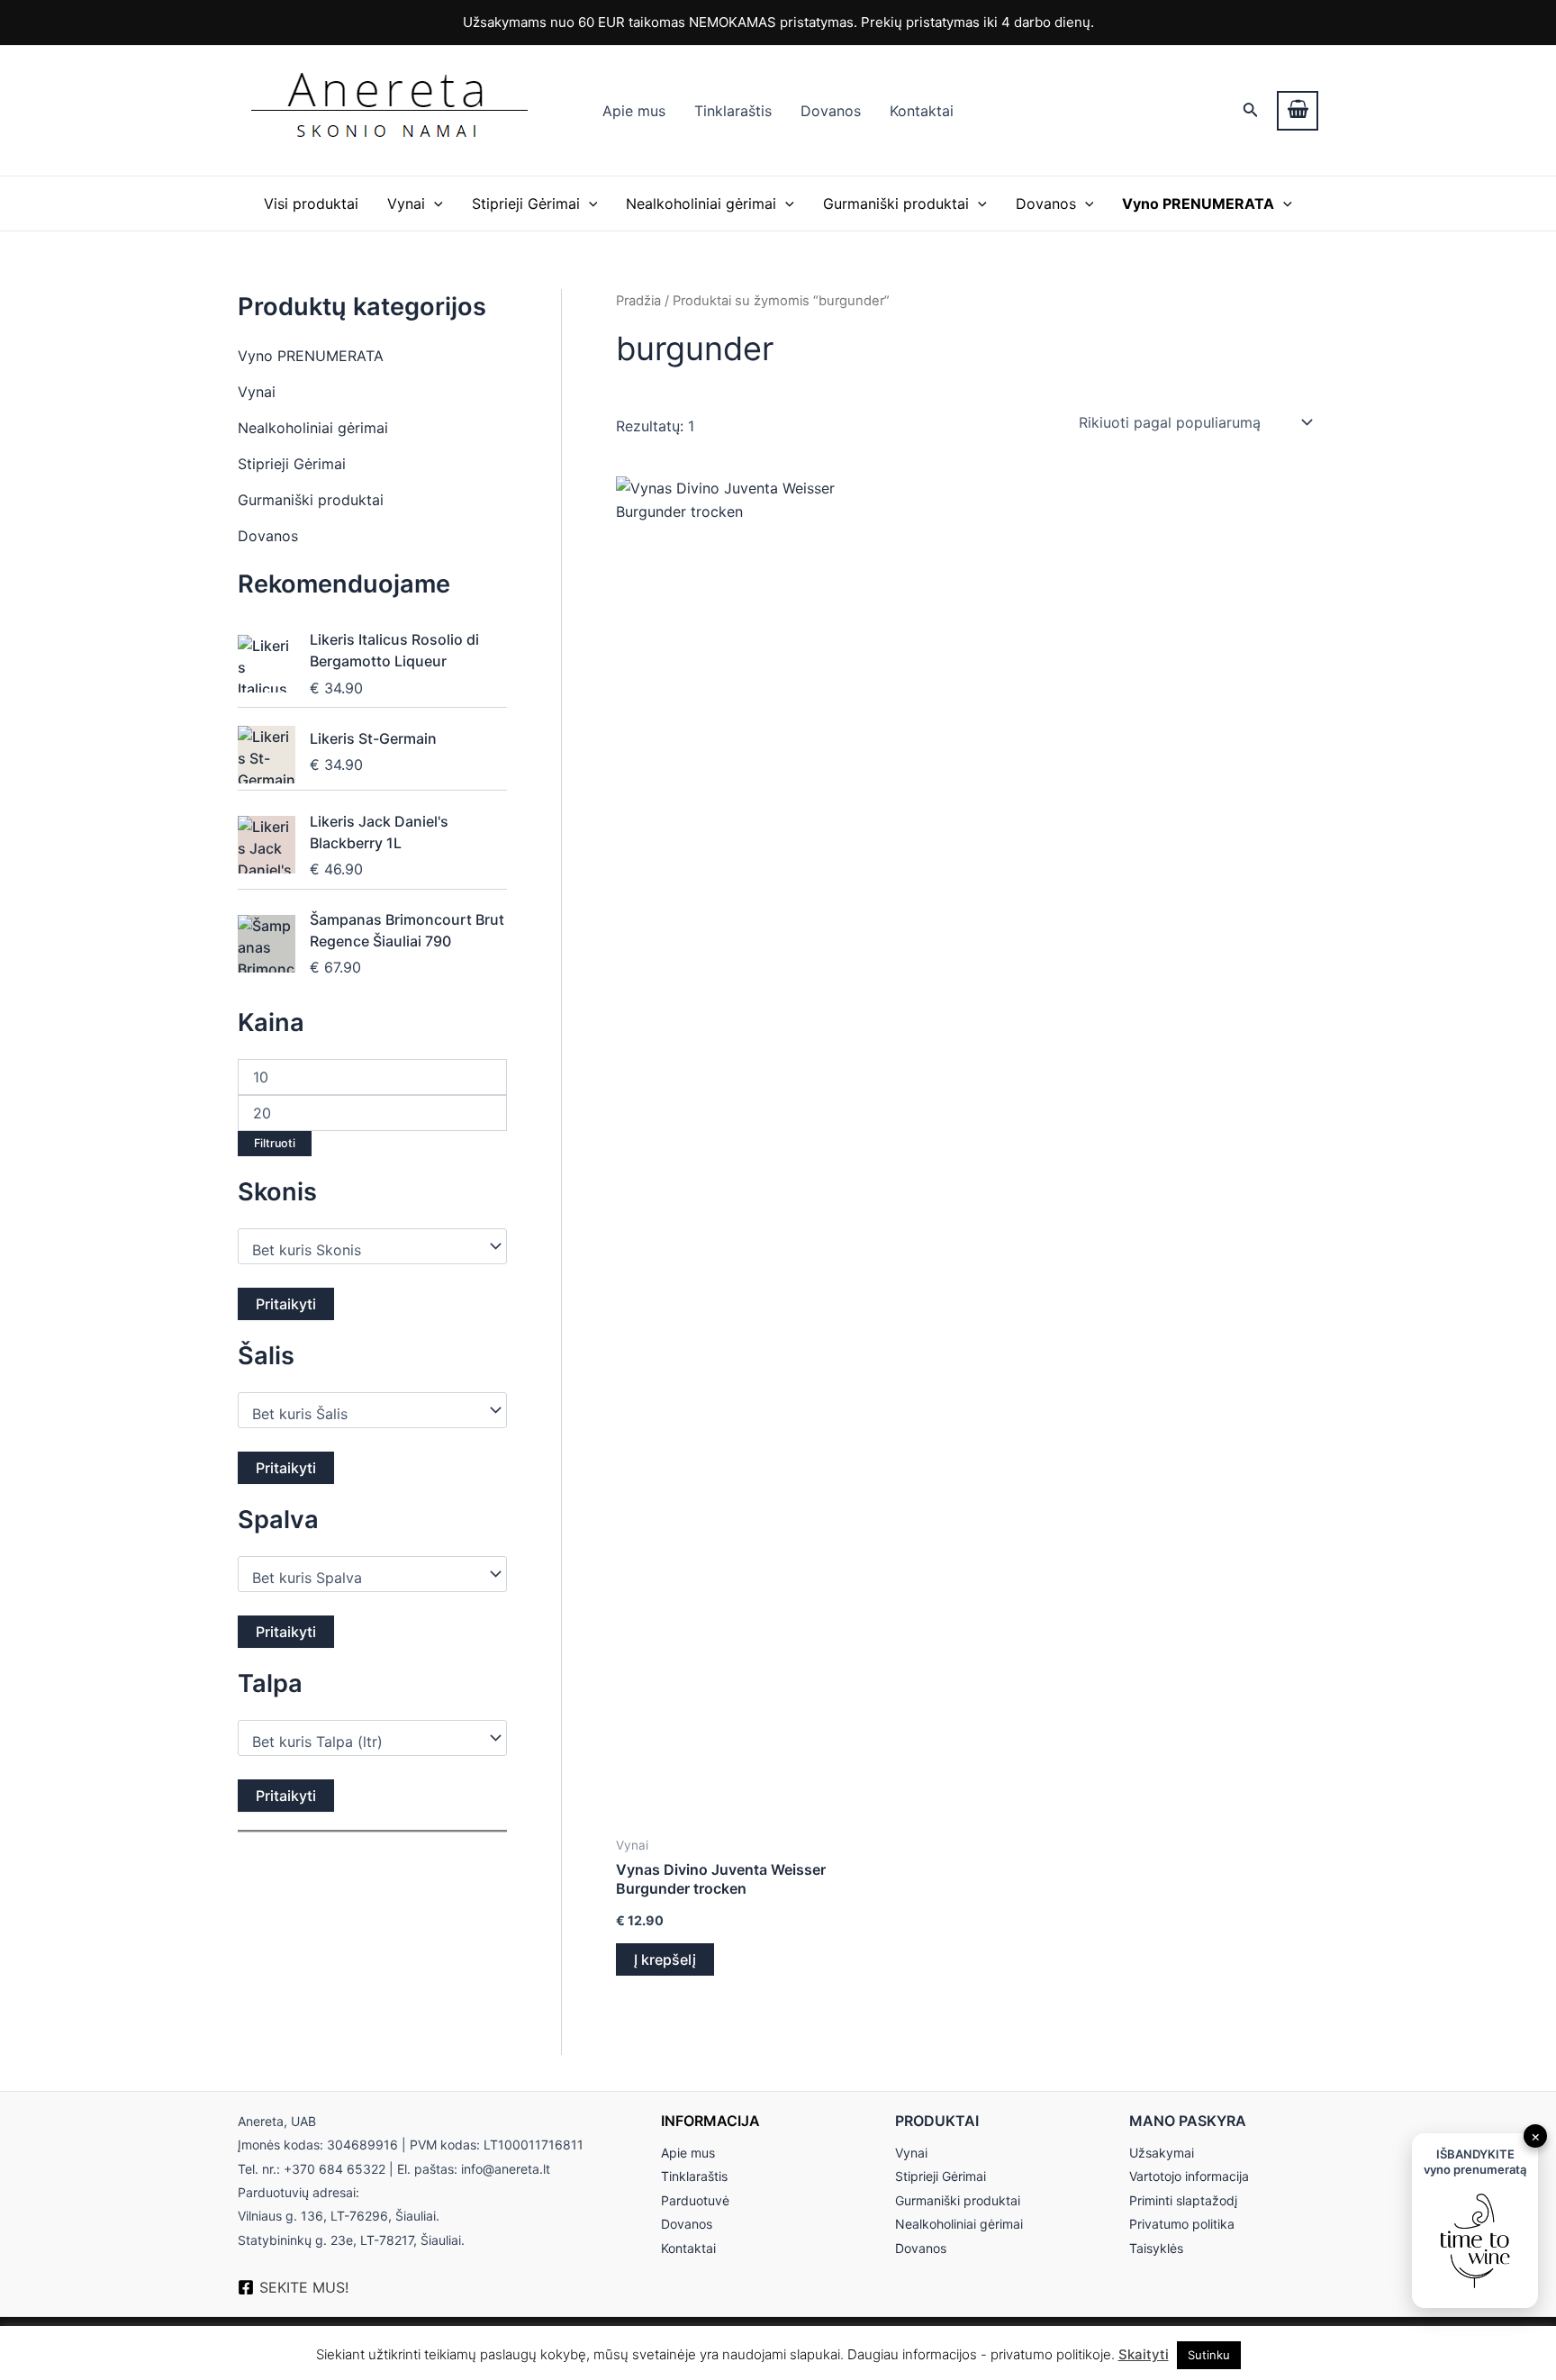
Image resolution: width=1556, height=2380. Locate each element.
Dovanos (831, 111)
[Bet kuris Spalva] (364, 1578)
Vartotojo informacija (1189, 2176)
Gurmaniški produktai (896, 204)
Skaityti (1144, 2354)
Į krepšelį (665, 1959)
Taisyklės (1156, 2248)
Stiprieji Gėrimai (526, 204)
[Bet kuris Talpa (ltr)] (364, 1742)
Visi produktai (311, 204)
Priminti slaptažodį (1183, 2200)
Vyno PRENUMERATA (311, 356)
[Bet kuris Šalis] (364, 1414)
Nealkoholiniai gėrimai (701, 204)
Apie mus (634, 111)
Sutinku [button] (1209, 2355)
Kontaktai (922, 111)
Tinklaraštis (733, 111)
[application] (434, 204)
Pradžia (638, 301)
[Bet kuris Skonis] (364, 1250)
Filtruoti (275, 1143)
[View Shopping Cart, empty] (1298, 111)
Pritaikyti (286, 1304)
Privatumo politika (1182, 2224)
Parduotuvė (695, 2200)
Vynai (406, 204)
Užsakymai (1162, 2153)
